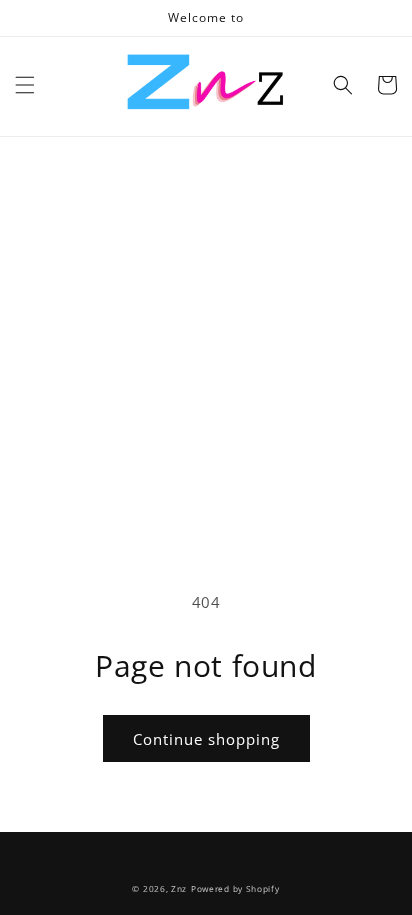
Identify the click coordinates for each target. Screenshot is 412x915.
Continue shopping (206, 739)
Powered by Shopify (235, 888)
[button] (25, 85)
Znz (179, 888)
